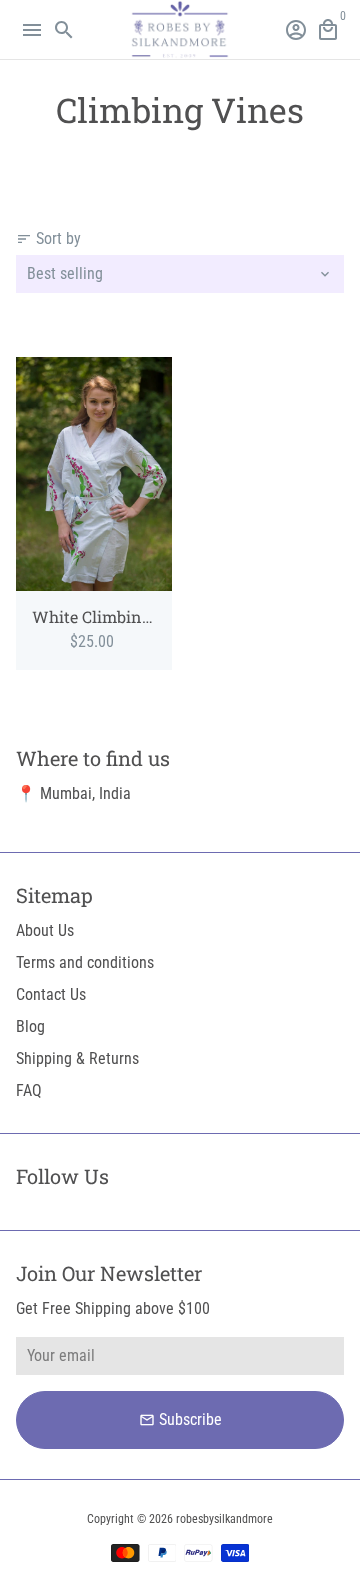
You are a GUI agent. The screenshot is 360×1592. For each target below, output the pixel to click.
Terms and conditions (85, 962)
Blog (30, 1026)
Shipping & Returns (77, 1058)
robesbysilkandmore (224, 1519)
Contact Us (51, 994)
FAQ (29, 1090)
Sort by (48, 238)
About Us (45, 930)
